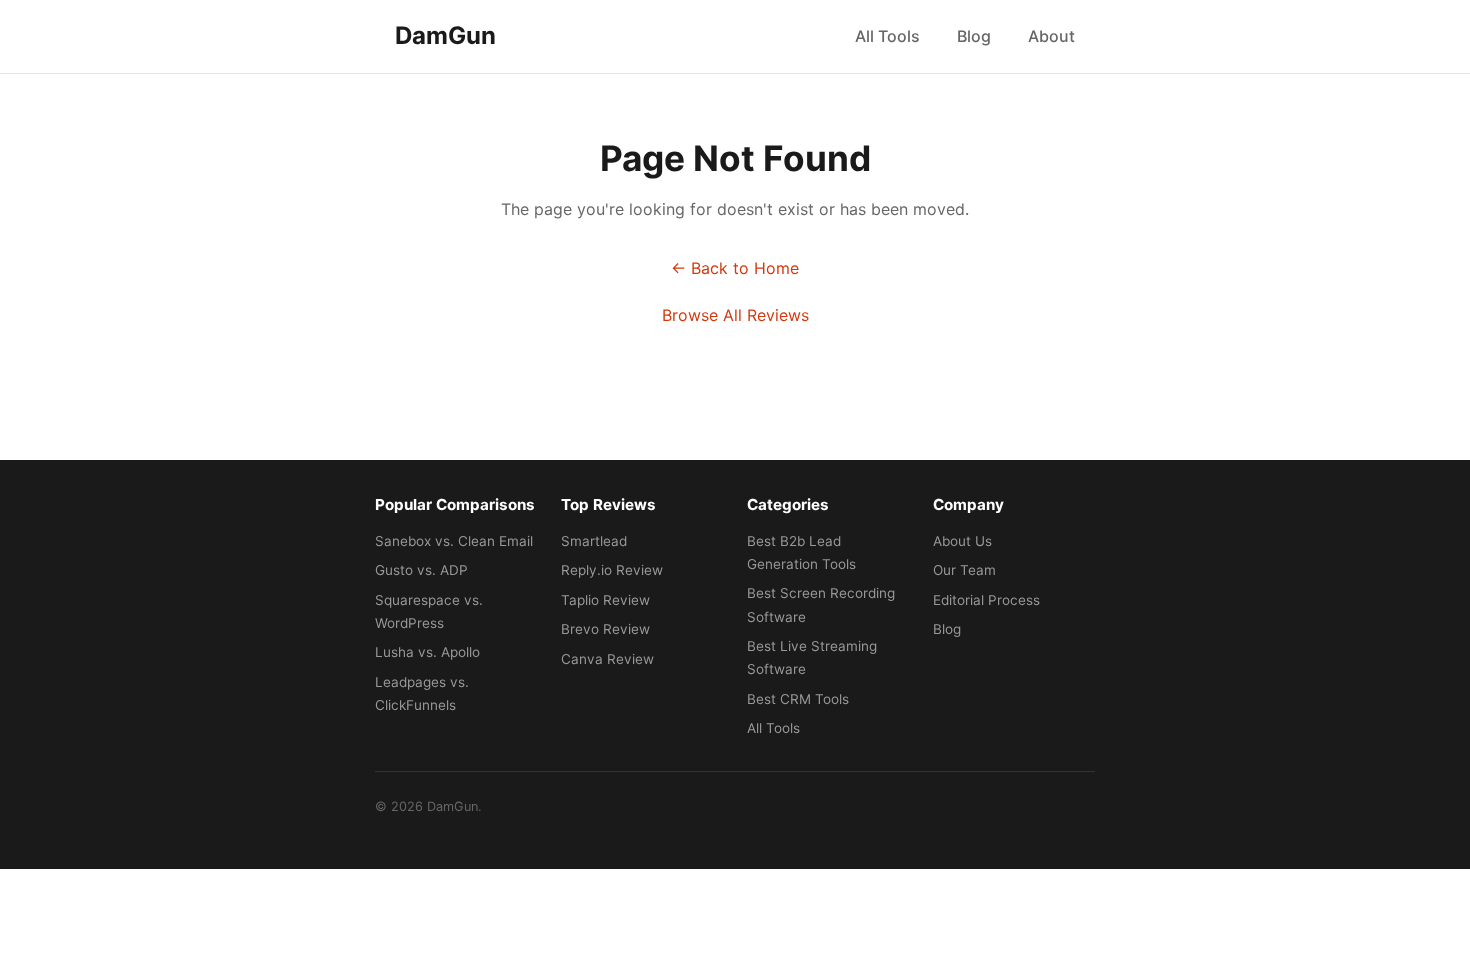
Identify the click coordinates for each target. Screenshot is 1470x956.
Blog (974, 36)
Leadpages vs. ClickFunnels (422, 693)
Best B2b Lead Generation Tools (801, 552)
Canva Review (607, 659)
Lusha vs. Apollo (427, 652)
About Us (962, 541)
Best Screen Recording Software (821, 604)
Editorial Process (986, 600)
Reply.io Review (612, 570)
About (1051, 36)
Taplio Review (605, 600)
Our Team (964, 570)
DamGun (445, 35)
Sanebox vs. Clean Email (454, 541)
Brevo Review (605, 629)
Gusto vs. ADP (421, 570)
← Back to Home (735, 268)
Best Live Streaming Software (812, 657)
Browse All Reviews (735, 315)
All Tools (887, 36)
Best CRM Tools (798, 699)
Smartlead (594, 541)
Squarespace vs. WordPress (429, 611)
